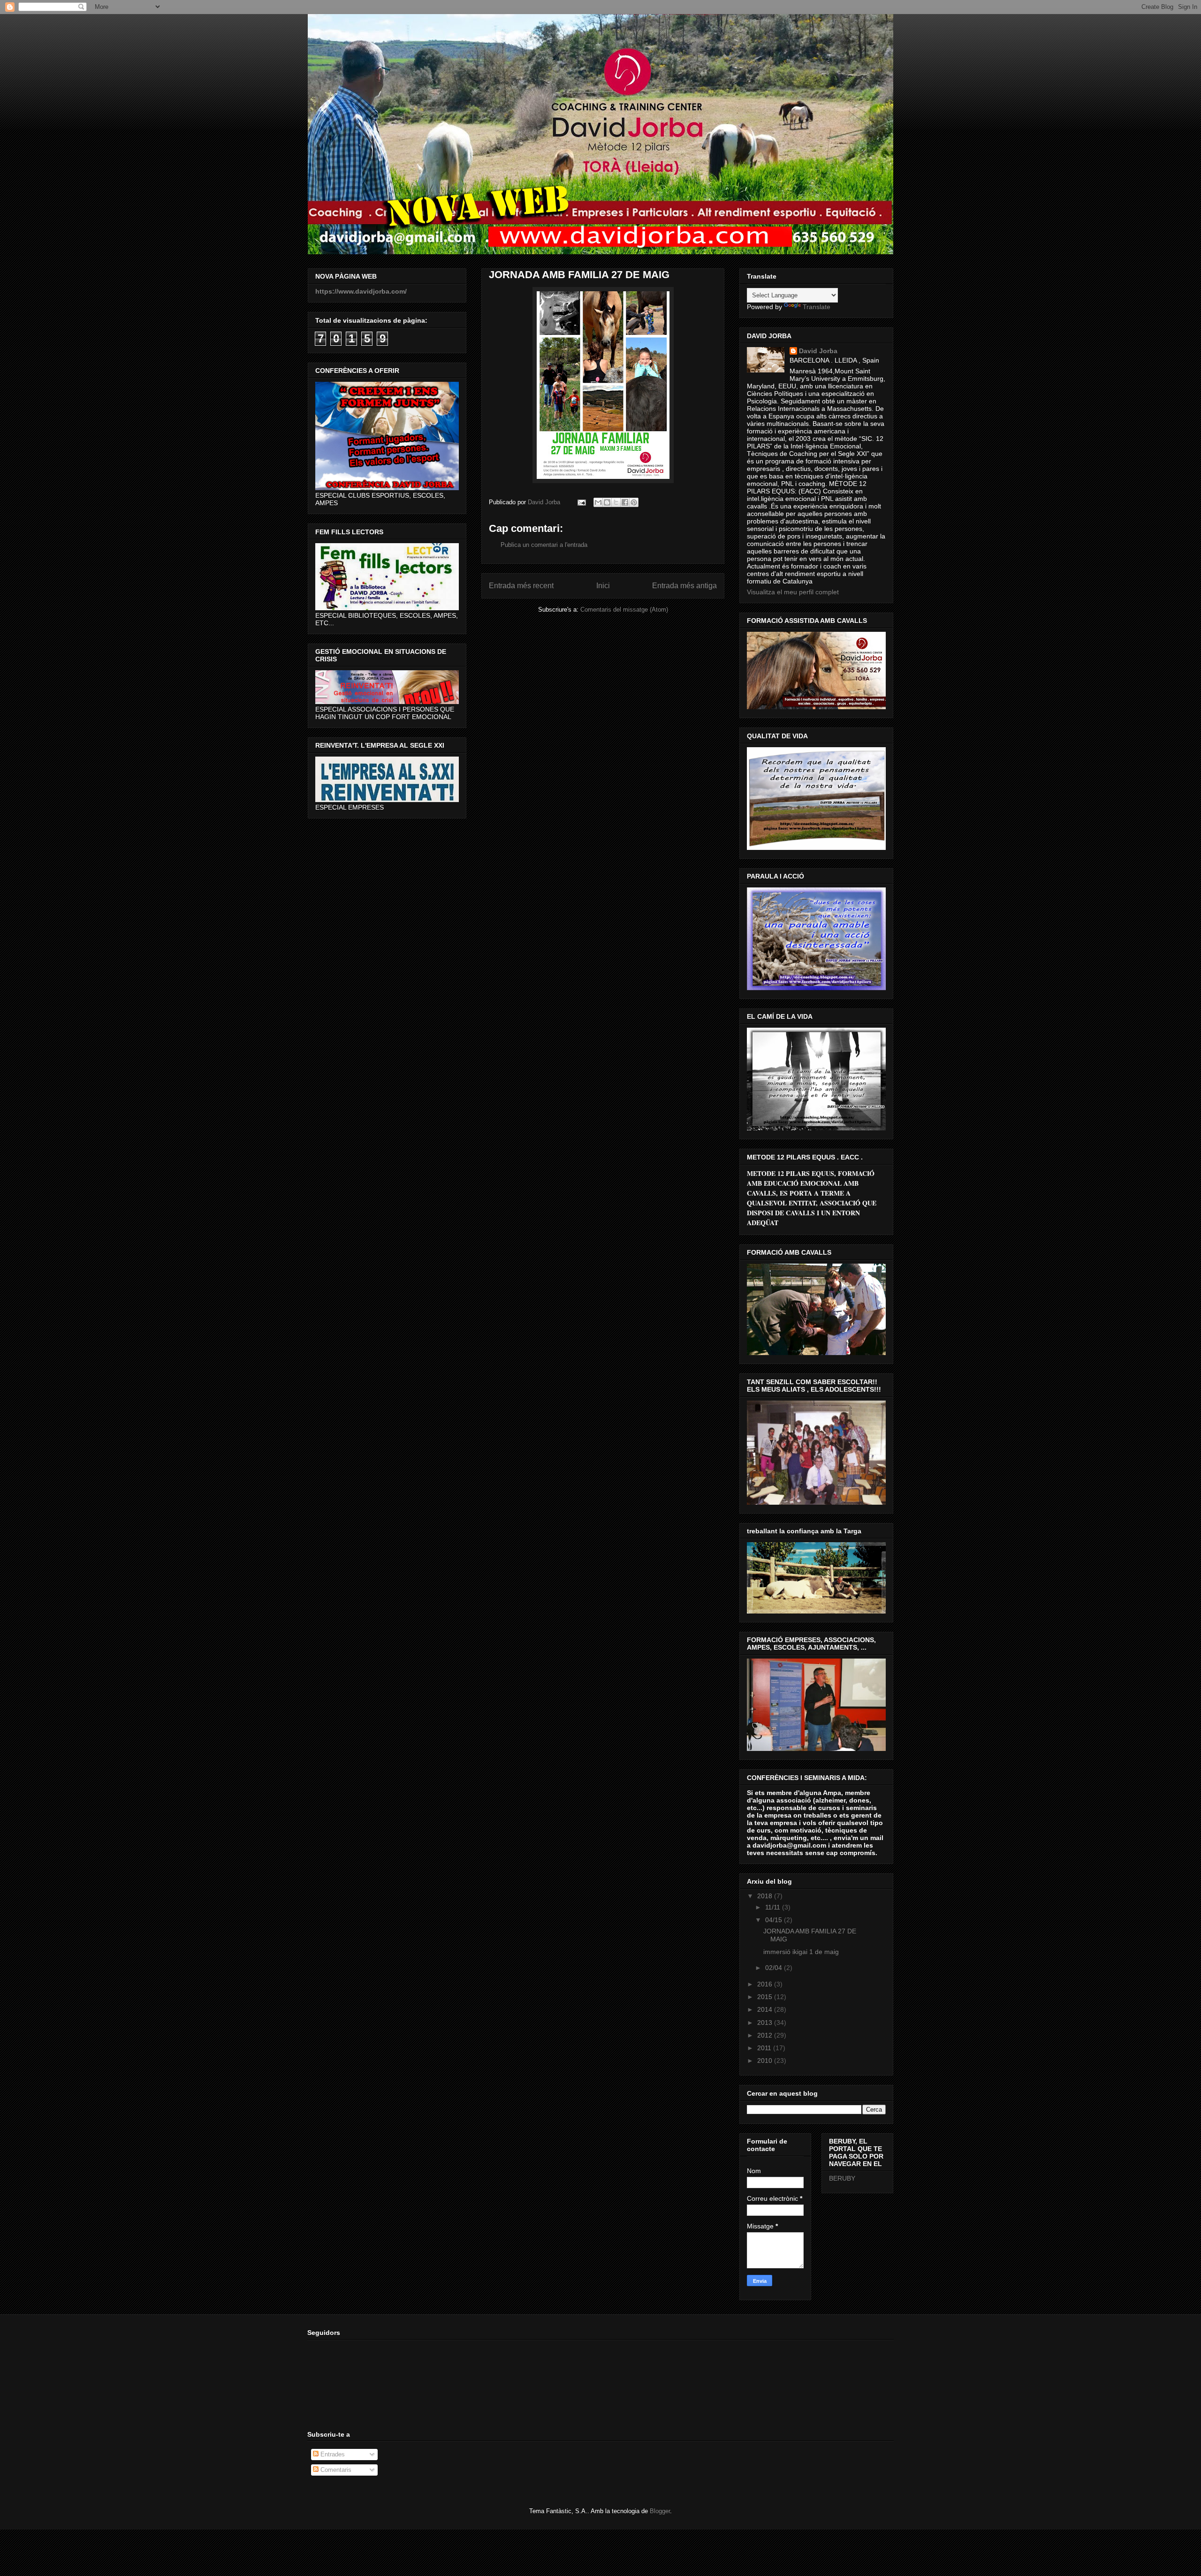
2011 (765, 2048)
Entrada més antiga (684, 586)
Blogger (660, 2511)
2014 (766, 2009)
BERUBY (842, 2178)
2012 (766, 2035)
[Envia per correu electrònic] (598, 502)
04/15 (775, 1920)
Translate (817, 307)
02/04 (775, 1968)
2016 (766, 1984)
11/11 (774, 1907)
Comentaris (335, 2470)
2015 (766, 1997)
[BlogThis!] (607, 502)
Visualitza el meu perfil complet (793, 592)
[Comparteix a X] (616, 502)
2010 (766, 2061)
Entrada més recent (521, 586)
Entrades (332, 2454)
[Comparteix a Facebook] (625, 502)
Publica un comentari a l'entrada (544, 545)
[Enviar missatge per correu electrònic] (581, 502)
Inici (603, 586)
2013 (766, 2023)
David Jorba (818, 351)
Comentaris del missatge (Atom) (624, 610)
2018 (766, 1896)
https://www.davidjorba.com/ (361, 291)
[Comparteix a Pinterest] (634, 502)
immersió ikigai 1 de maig (801, 1952)
